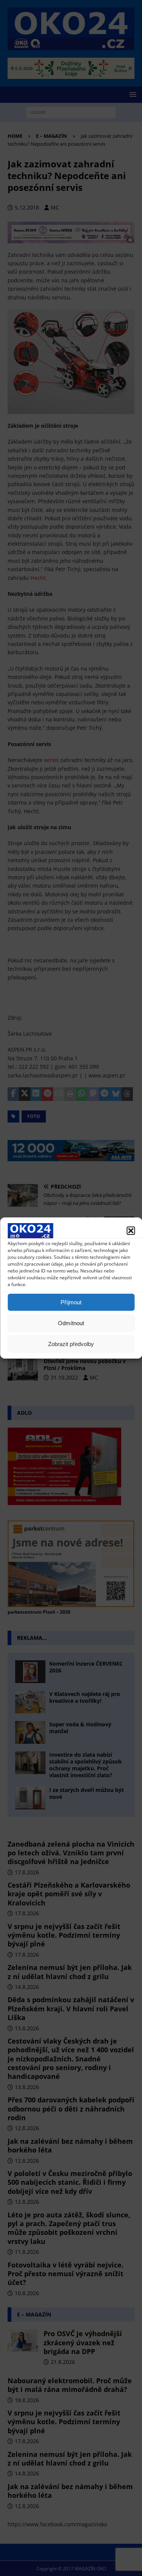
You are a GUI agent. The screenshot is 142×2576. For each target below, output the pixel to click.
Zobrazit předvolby (71, 1344)
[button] (131, 1231)
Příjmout (71, 1302)
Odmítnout (71, 1323)
